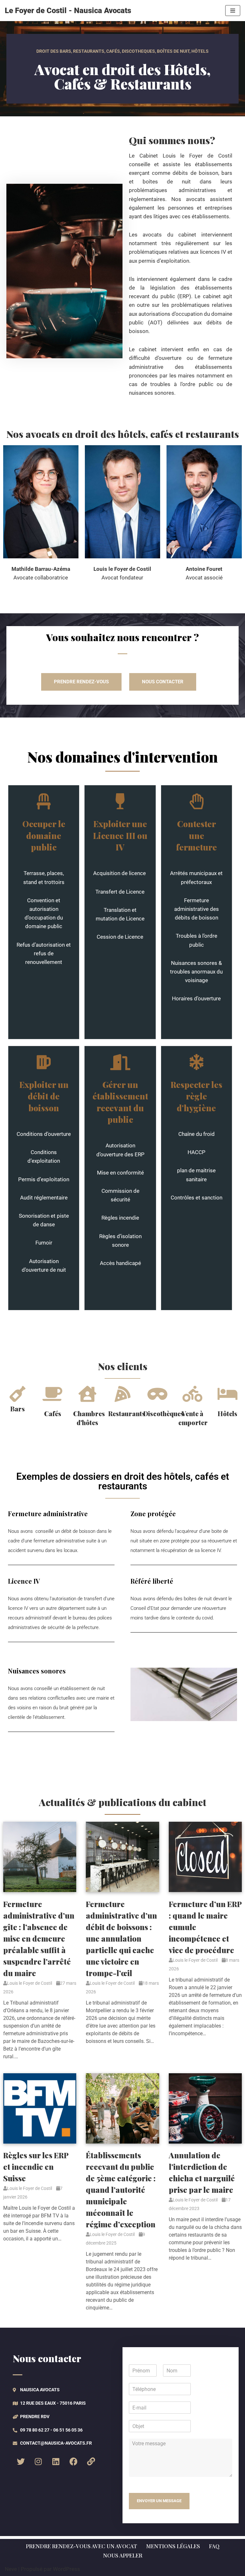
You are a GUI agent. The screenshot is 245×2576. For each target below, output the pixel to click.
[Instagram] (38, 2461)
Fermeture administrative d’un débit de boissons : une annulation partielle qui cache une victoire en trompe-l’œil (121, 1938)
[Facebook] (73, 2461)
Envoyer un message (159, 2501)
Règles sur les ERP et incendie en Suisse (36, 2167)
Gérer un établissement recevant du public (120, 1102)
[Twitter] (21, 2461)
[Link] (91, 2461)
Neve (11, 2569)
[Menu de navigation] (233, 11)
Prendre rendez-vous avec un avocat (82, 2546)
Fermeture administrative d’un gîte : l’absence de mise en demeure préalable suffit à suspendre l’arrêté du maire (39, 1938)
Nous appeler (123, 2555)
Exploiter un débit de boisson (44, 1096)
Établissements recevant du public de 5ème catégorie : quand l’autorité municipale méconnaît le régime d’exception (121, 2190)
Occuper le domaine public (44, 835)
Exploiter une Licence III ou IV (120, 835)
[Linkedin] (56, 2461)
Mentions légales (173, 2546)
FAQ (214, 2546)
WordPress (67, 2569)
